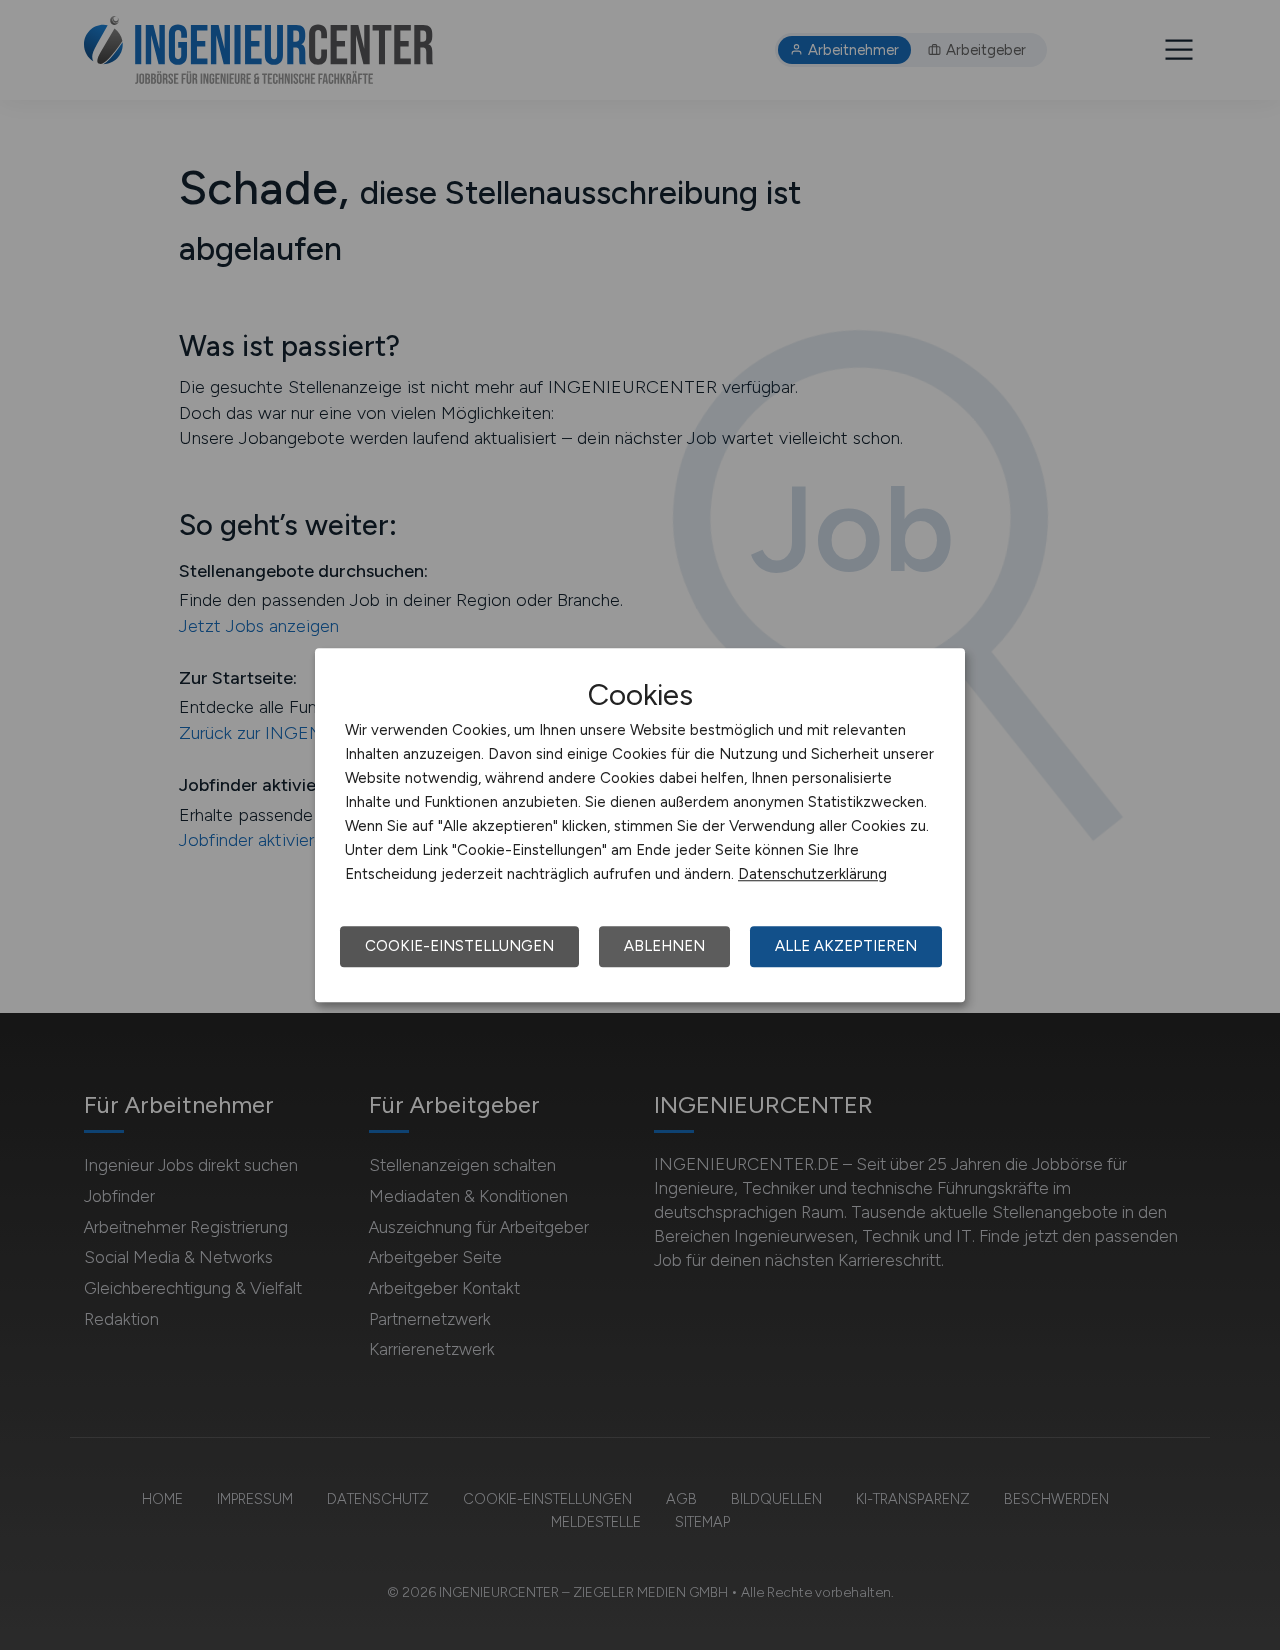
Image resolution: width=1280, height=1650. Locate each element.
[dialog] (640, 825)
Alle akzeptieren (846, 946)
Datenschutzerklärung (812, 874)
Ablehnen (664, 946)
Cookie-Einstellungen (459, 946)
